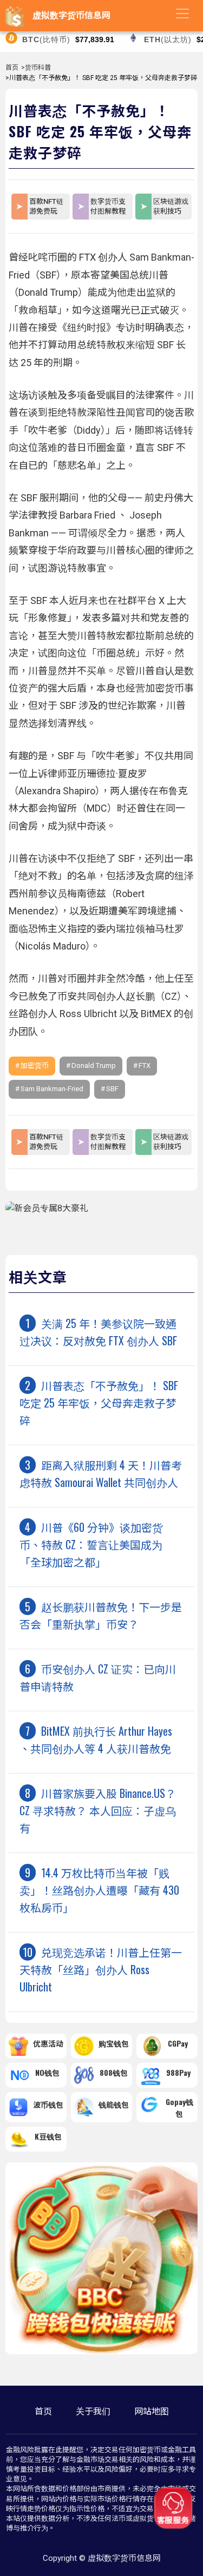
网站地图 (152, 2411)
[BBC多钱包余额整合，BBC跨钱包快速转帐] (101, 2351)
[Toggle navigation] (182, 14)
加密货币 (35, 1065)
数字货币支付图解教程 (108, 206)
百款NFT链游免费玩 (46, 206)
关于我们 (93, 2411)
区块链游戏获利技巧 (171, 206)
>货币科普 (36, 68)
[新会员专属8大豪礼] (47, 1208)
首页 (12, 68)
